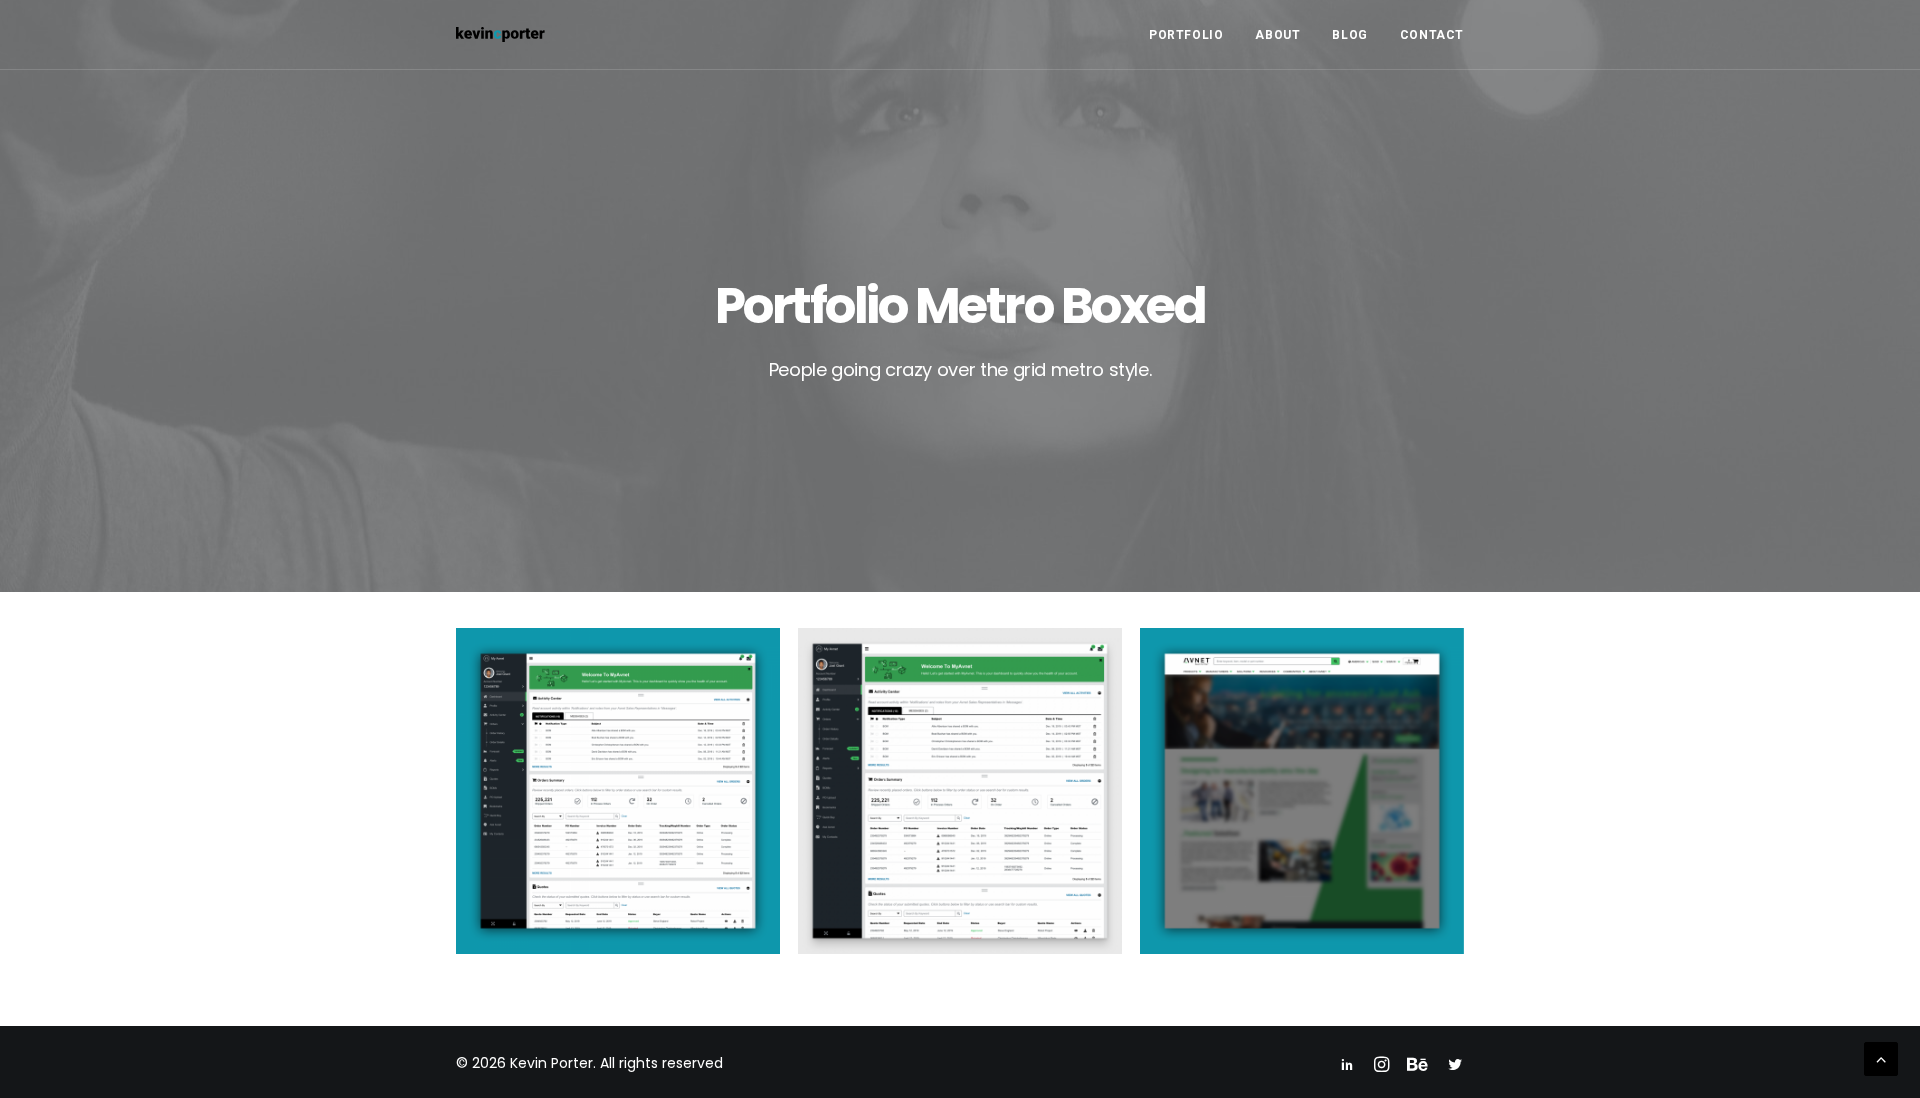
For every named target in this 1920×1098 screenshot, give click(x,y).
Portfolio (1186, 35)
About (1277, 35)
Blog (1349, 35)
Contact (1432, 35)
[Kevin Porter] (500, 34)
